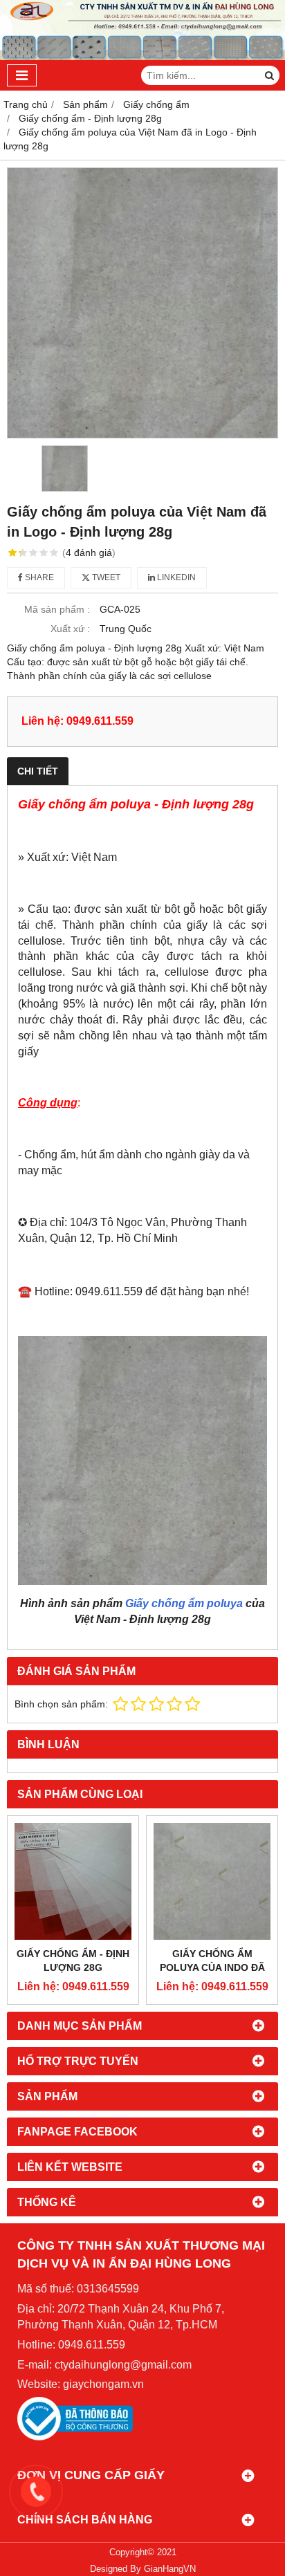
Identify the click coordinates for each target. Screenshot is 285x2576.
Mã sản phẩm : (57, 609)
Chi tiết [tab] (38, 771)
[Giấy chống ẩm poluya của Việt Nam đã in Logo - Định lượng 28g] (142, 303)
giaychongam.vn (103, 2384)
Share (38, 577)
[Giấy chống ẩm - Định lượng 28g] (73, 1881)
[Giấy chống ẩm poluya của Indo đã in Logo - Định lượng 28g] (212, 1881)
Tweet (105, 577)
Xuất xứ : (70, 629)
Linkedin (175, 577)
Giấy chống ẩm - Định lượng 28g (73, 1961)
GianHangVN (170, 2569)
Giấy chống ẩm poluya (184, 1603)
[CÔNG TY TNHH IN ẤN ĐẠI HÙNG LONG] (142, 57)
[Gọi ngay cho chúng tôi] (153, 2492)
